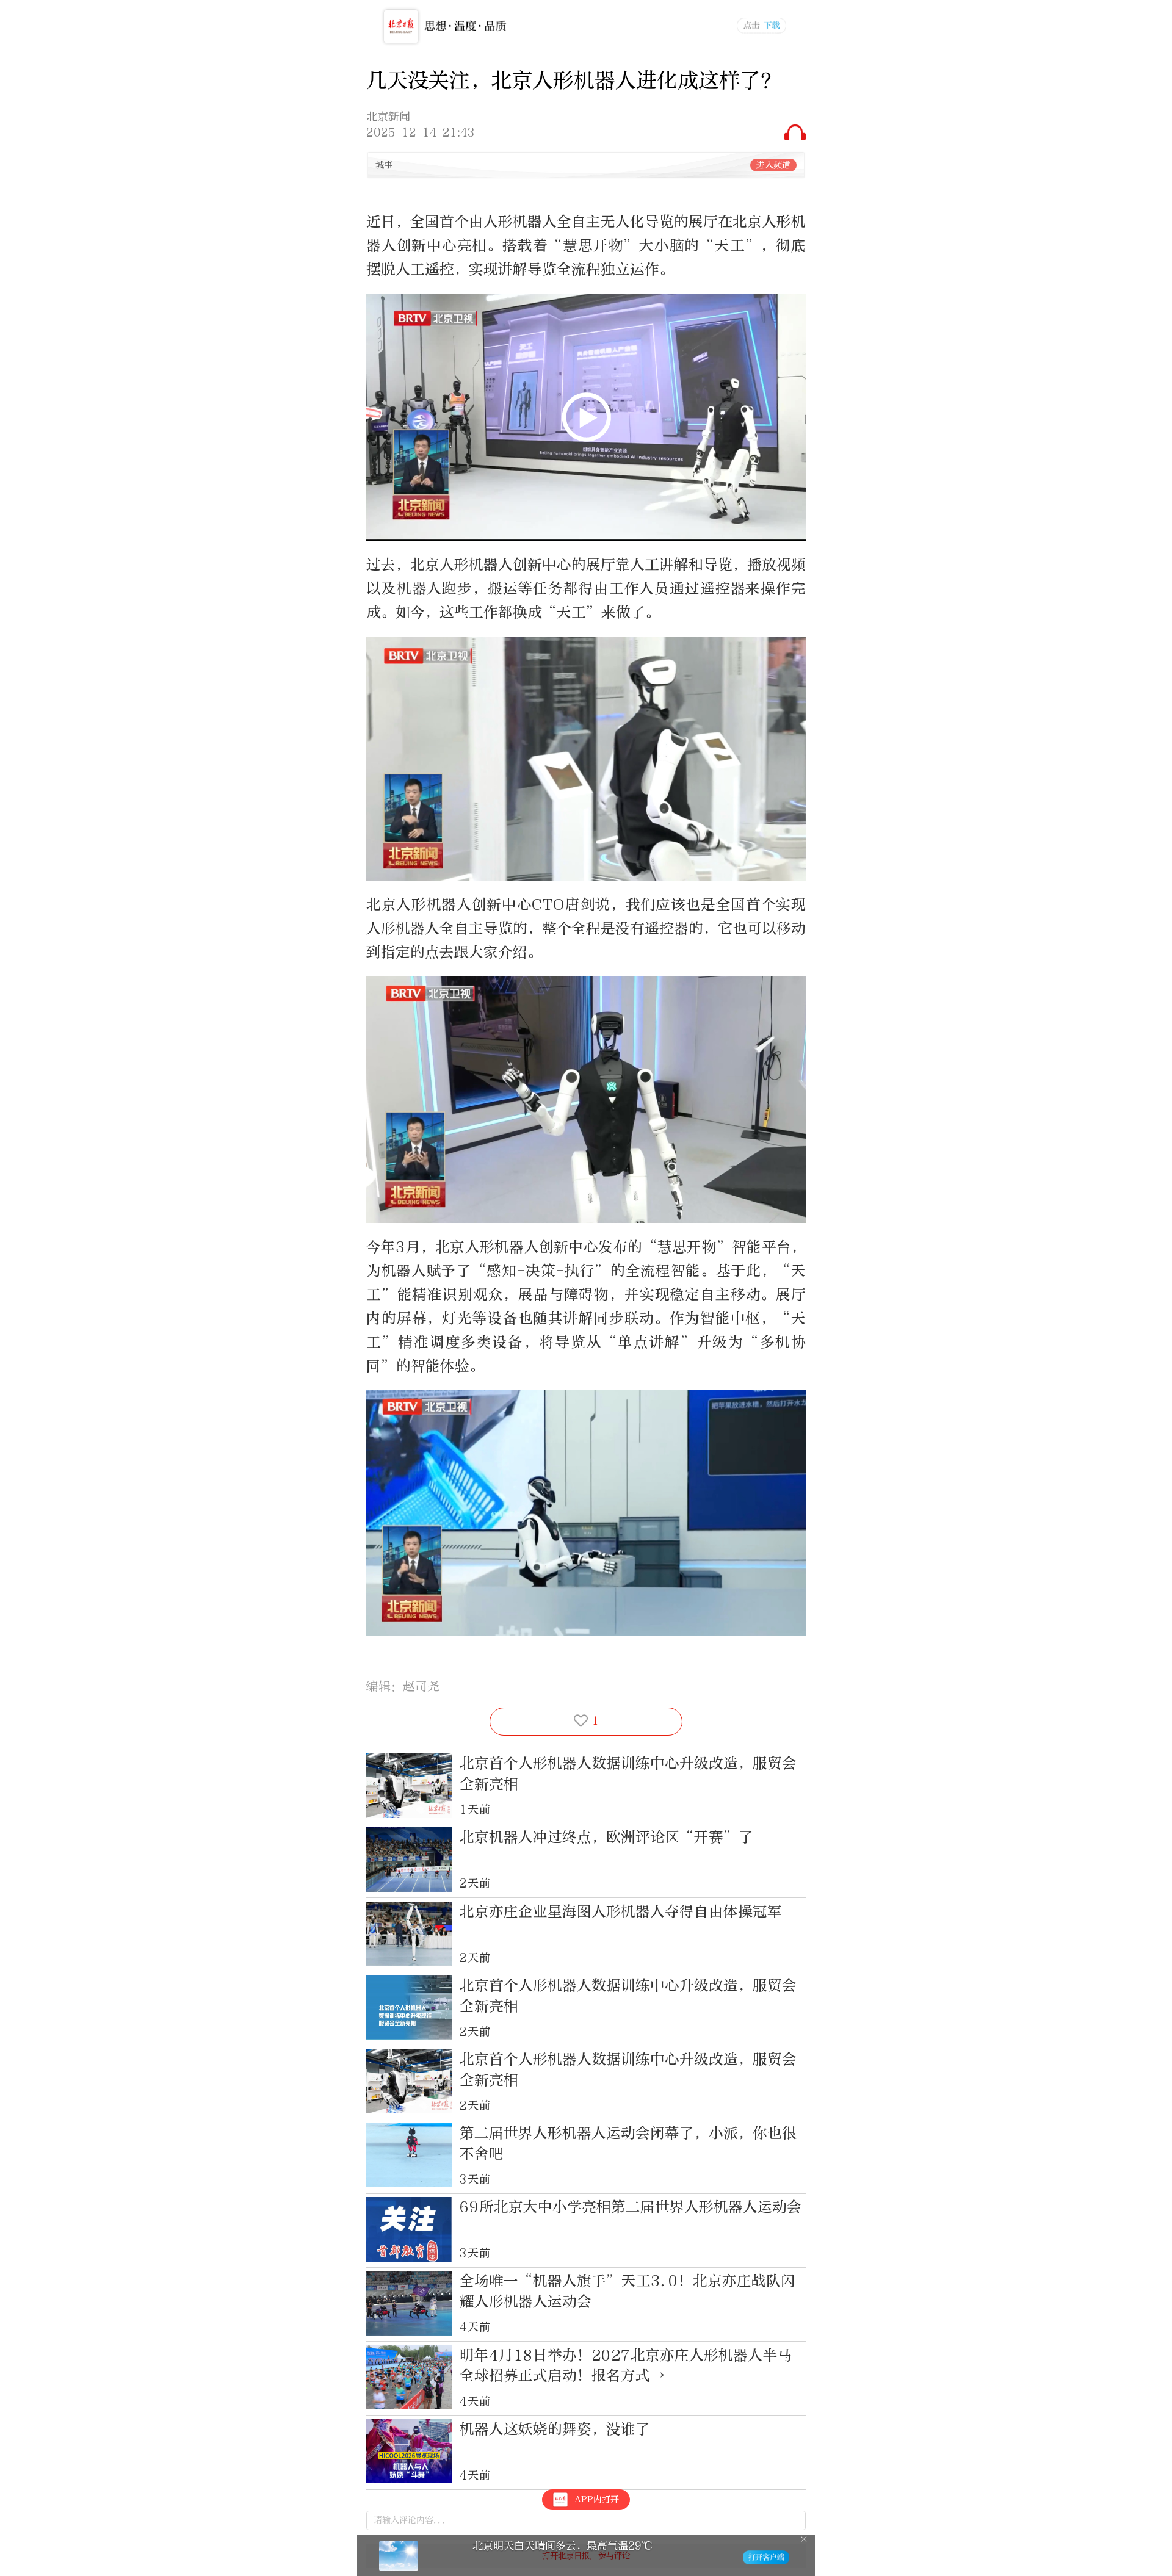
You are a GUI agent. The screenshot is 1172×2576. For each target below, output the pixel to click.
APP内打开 (597, 2499)
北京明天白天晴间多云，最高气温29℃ (562, 2546)
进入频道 (773, 165)
